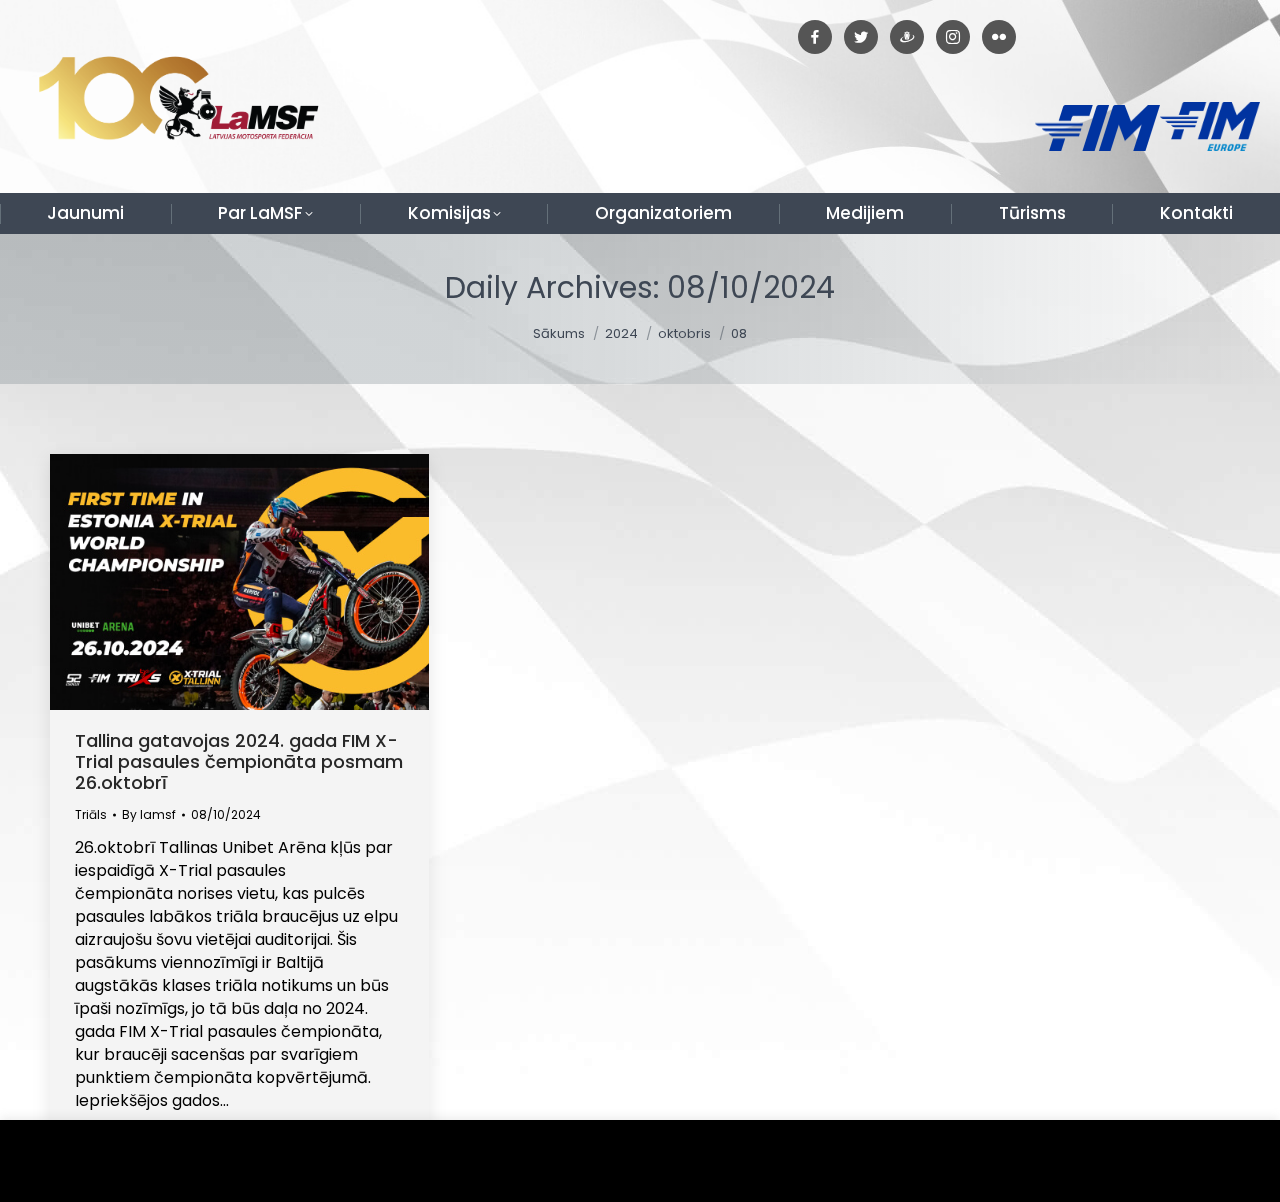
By (149, 814)
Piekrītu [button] (1219, 1161)
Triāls (91, 814)
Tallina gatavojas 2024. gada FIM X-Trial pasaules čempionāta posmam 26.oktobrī (239, 761)
